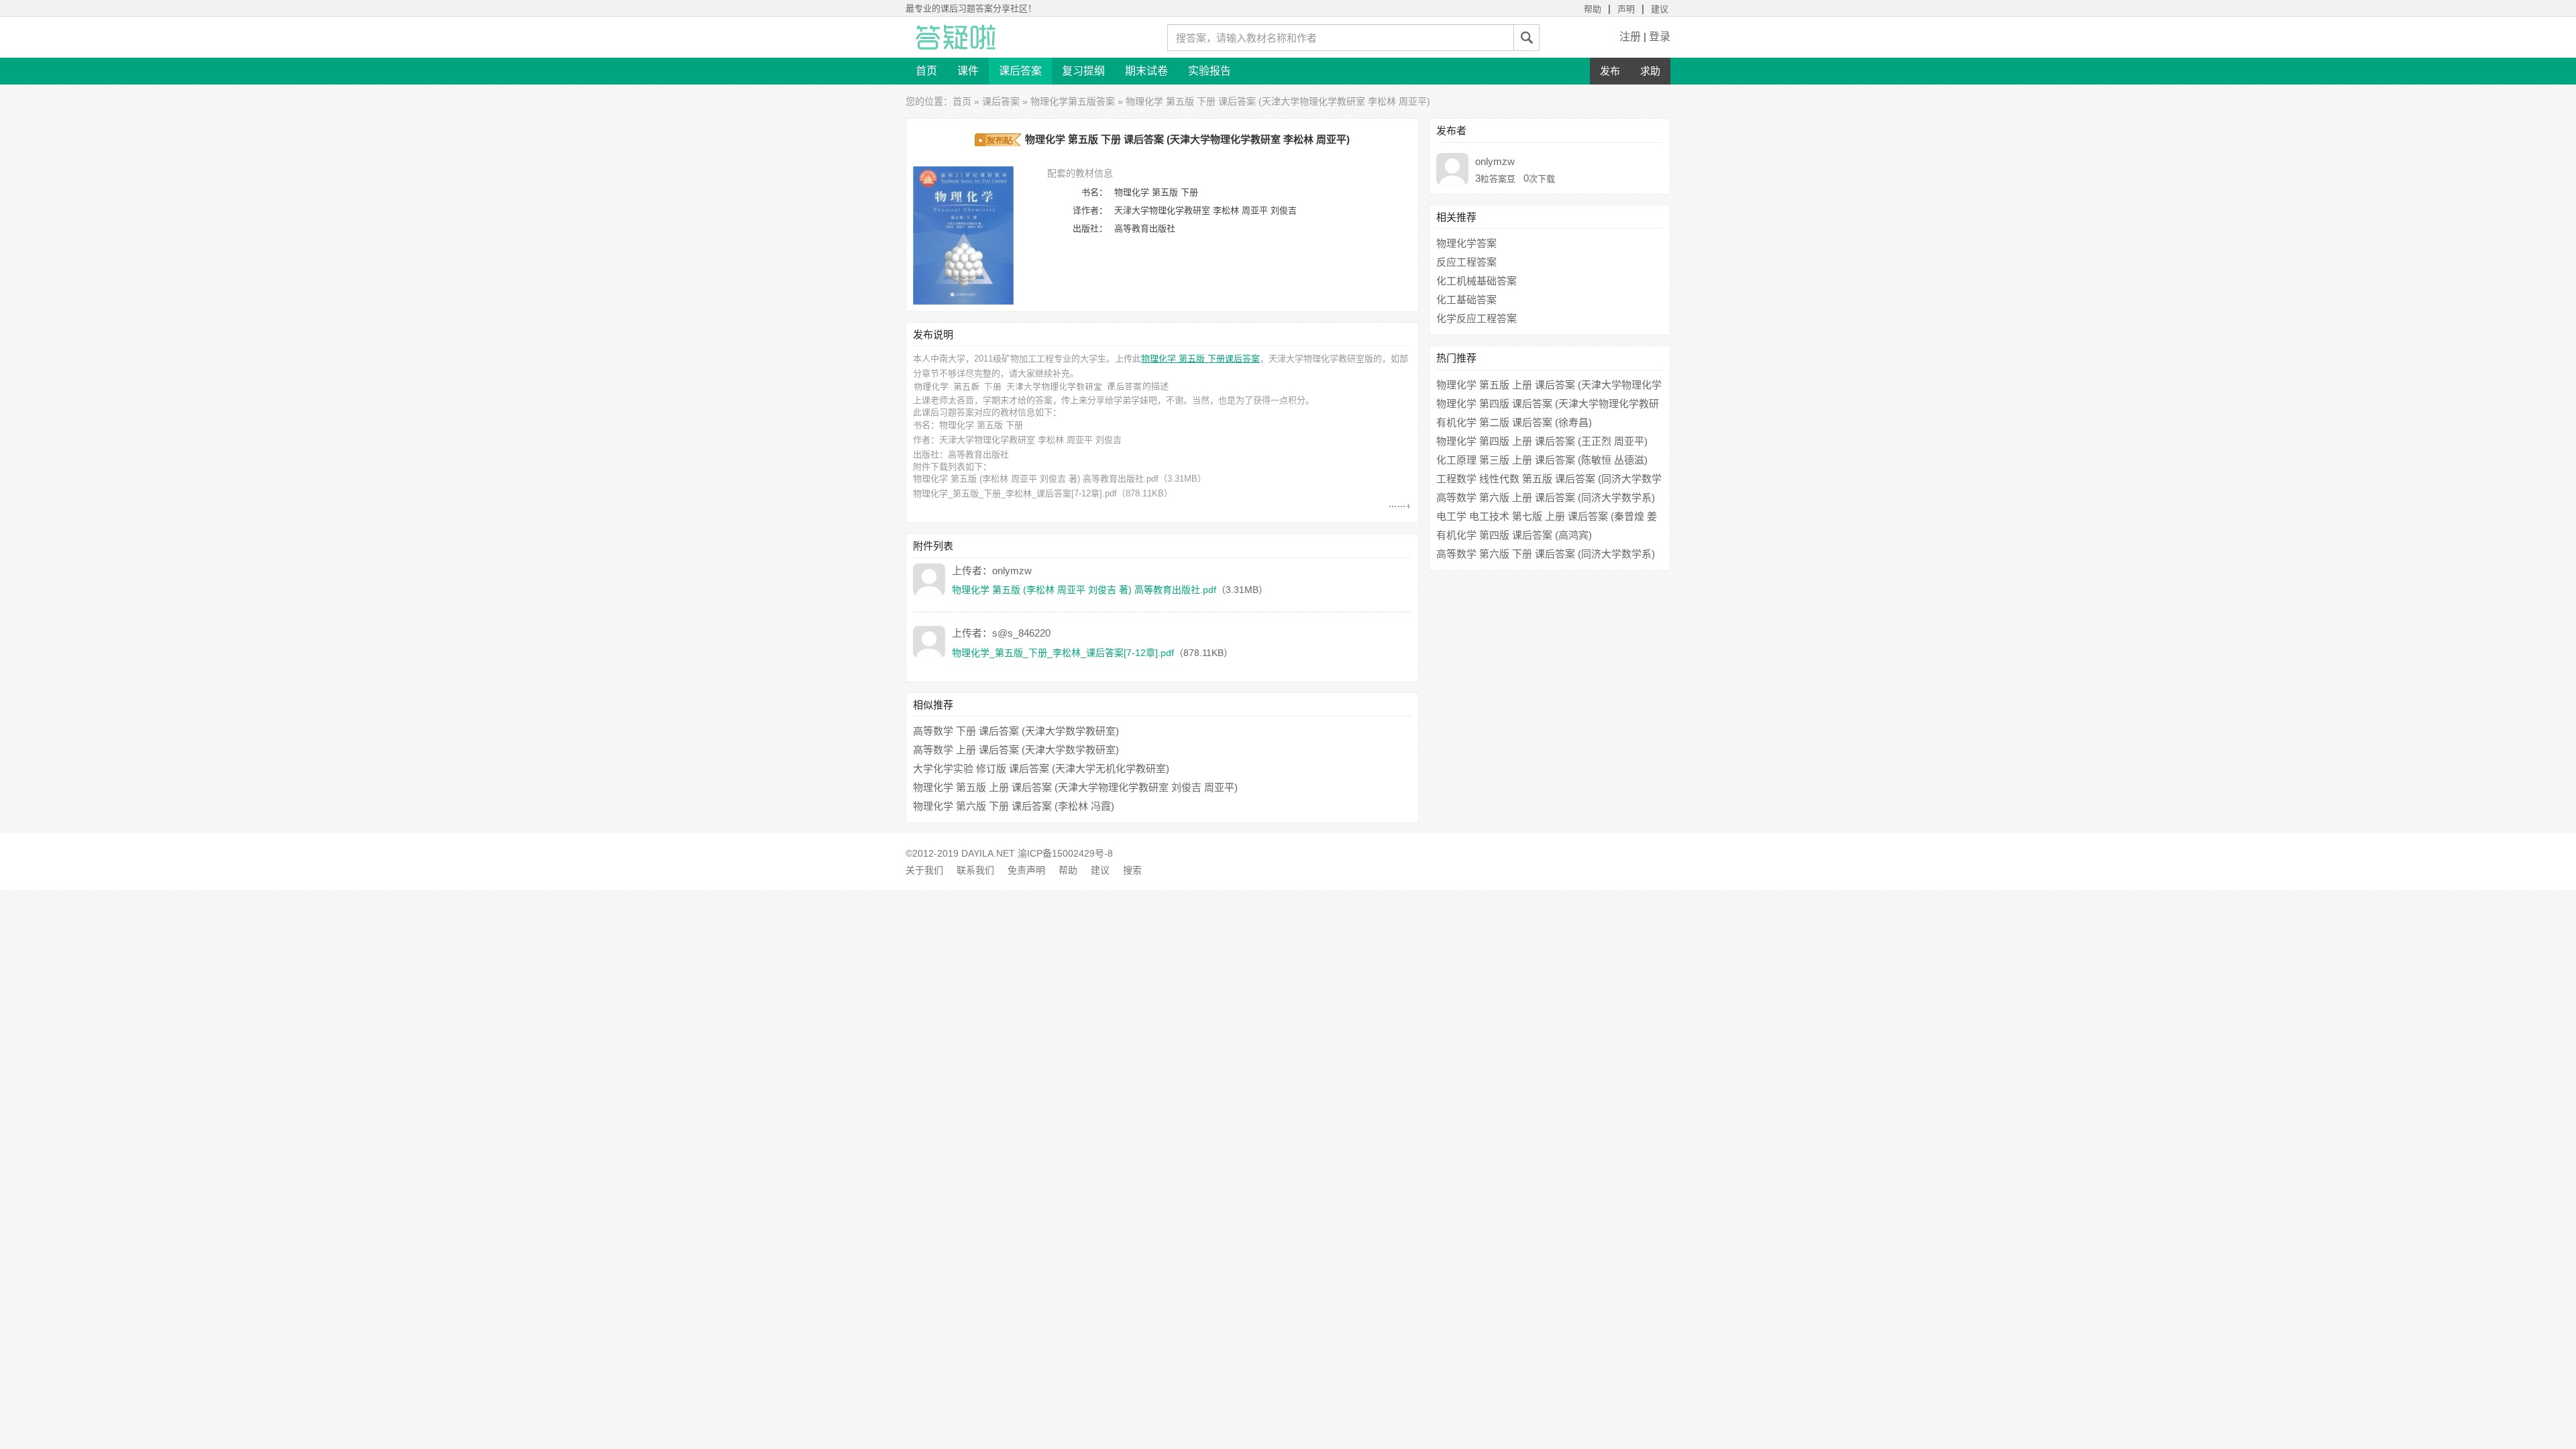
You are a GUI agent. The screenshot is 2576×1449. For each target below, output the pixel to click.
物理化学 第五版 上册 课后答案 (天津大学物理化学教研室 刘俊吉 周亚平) (1075, 787)
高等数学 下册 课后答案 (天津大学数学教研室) (1016, 731)
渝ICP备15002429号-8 (1065, 853)
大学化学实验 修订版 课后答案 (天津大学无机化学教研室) (1041, 768)
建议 (1660, 9)
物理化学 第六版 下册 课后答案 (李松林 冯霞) (1014, 806)
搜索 (1132, 870)
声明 (1626, 9)
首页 (926, 71)
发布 (1610, 71)
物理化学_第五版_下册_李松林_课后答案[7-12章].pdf (1015, 493)
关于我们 (924, 870)
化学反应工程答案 (1477, 318)
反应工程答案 (1466, 262)
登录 (1660, 37)
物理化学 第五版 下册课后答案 (1200, 359)
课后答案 (1020, 71)
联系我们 (975, 870)
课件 (968, 71)
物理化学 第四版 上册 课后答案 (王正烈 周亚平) (1542, 441)
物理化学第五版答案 (1073, 101)
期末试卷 (1146, 71)
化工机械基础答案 (1477, 281)
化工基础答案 (1466, 300)
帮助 (1593, 9)
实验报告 (1210, 71)
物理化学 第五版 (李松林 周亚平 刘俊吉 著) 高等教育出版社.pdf (1036, 479)
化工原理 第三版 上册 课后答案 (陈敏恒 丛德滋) (1542, 460)
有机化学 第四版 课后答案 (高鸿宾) (1514, 535)
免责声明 (1026, 870)
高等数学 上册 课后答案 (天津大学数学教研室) (1016, 750)
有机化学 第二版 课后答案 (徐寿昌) (1514, 422)
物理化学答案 (1466, 243)
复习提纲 (1083, 71)
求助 (1650, 71)
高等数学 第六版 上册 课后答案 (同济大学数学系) (1546, 497)
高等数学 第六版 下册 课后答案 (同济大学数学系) (1546, 554)
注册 (1630, 37)
